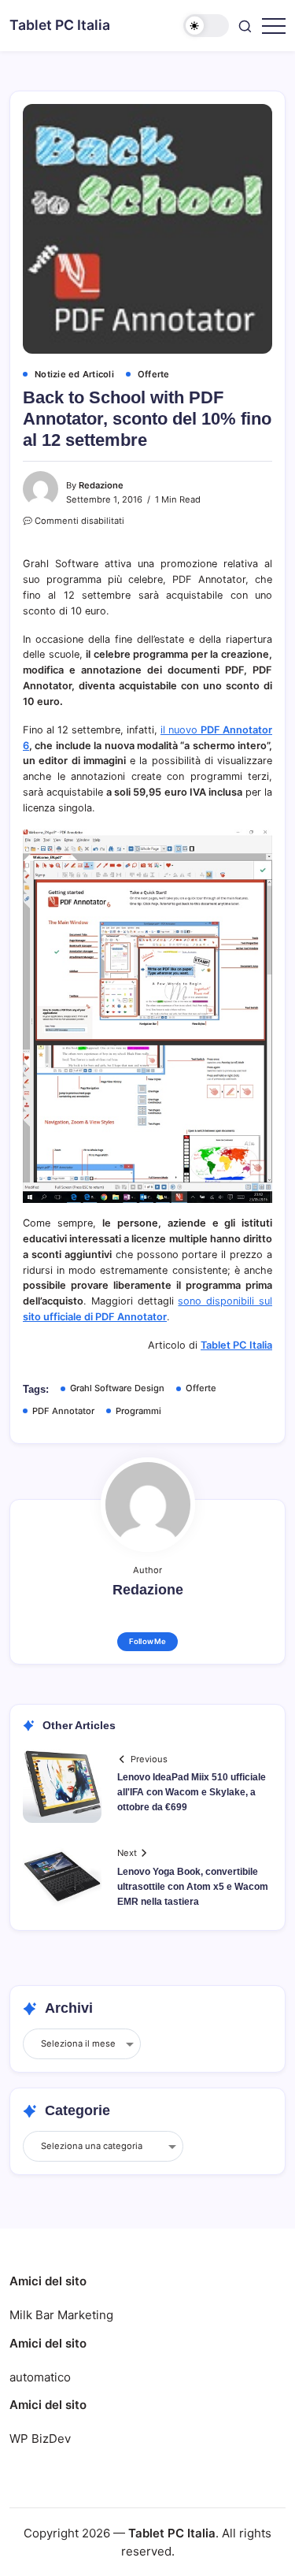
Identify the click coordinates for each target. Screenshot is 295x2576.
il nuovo (181, 730)
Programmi (138, 1411)
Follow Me (147, 1641)
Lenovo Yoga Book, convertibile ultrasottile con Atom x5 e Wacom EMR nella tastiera (193, 1887)
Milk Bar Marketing (61, 2315)
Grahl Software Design (117, 1388)
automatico (40, 2377)
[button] (206, 26)
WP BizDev (40, 2439)
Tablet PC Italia (60, 25)
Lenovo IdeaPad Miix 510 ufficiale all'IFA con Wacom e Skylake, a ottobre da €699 (192, 1792)
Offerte (201, 1388)
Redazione (101, 485)
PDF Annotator (63, 1411)
